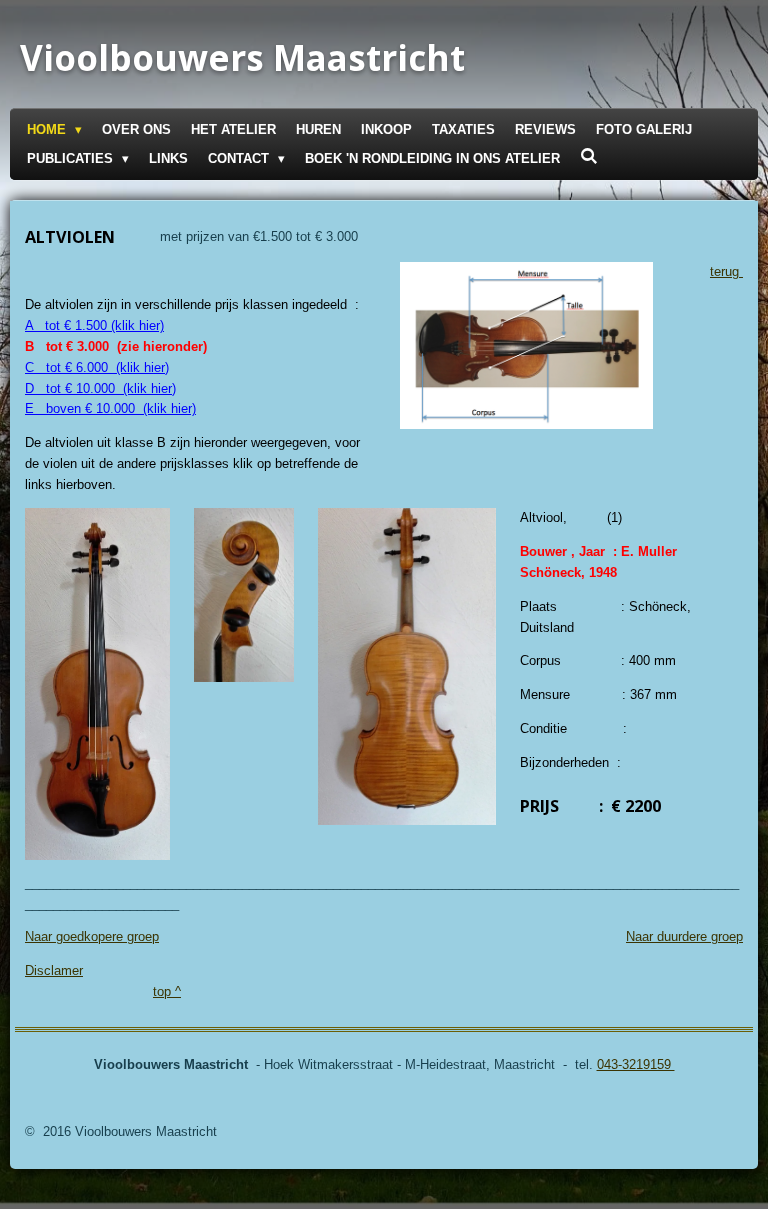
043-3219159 (636, 1064)
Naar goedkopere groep (92, 936)
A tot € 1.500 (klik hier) (94, 325)
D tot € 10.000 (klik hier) (100, 388)
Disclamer (54, 970)
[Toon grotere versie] (97, 683)
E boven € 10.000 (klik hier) (110, 408)
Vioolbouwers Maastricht (242, 57)
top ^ (167, 991)
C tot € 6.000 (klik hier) (97, 367)
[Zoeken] (589, 156)
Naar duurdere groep (684, 936)
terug (726, 271)
